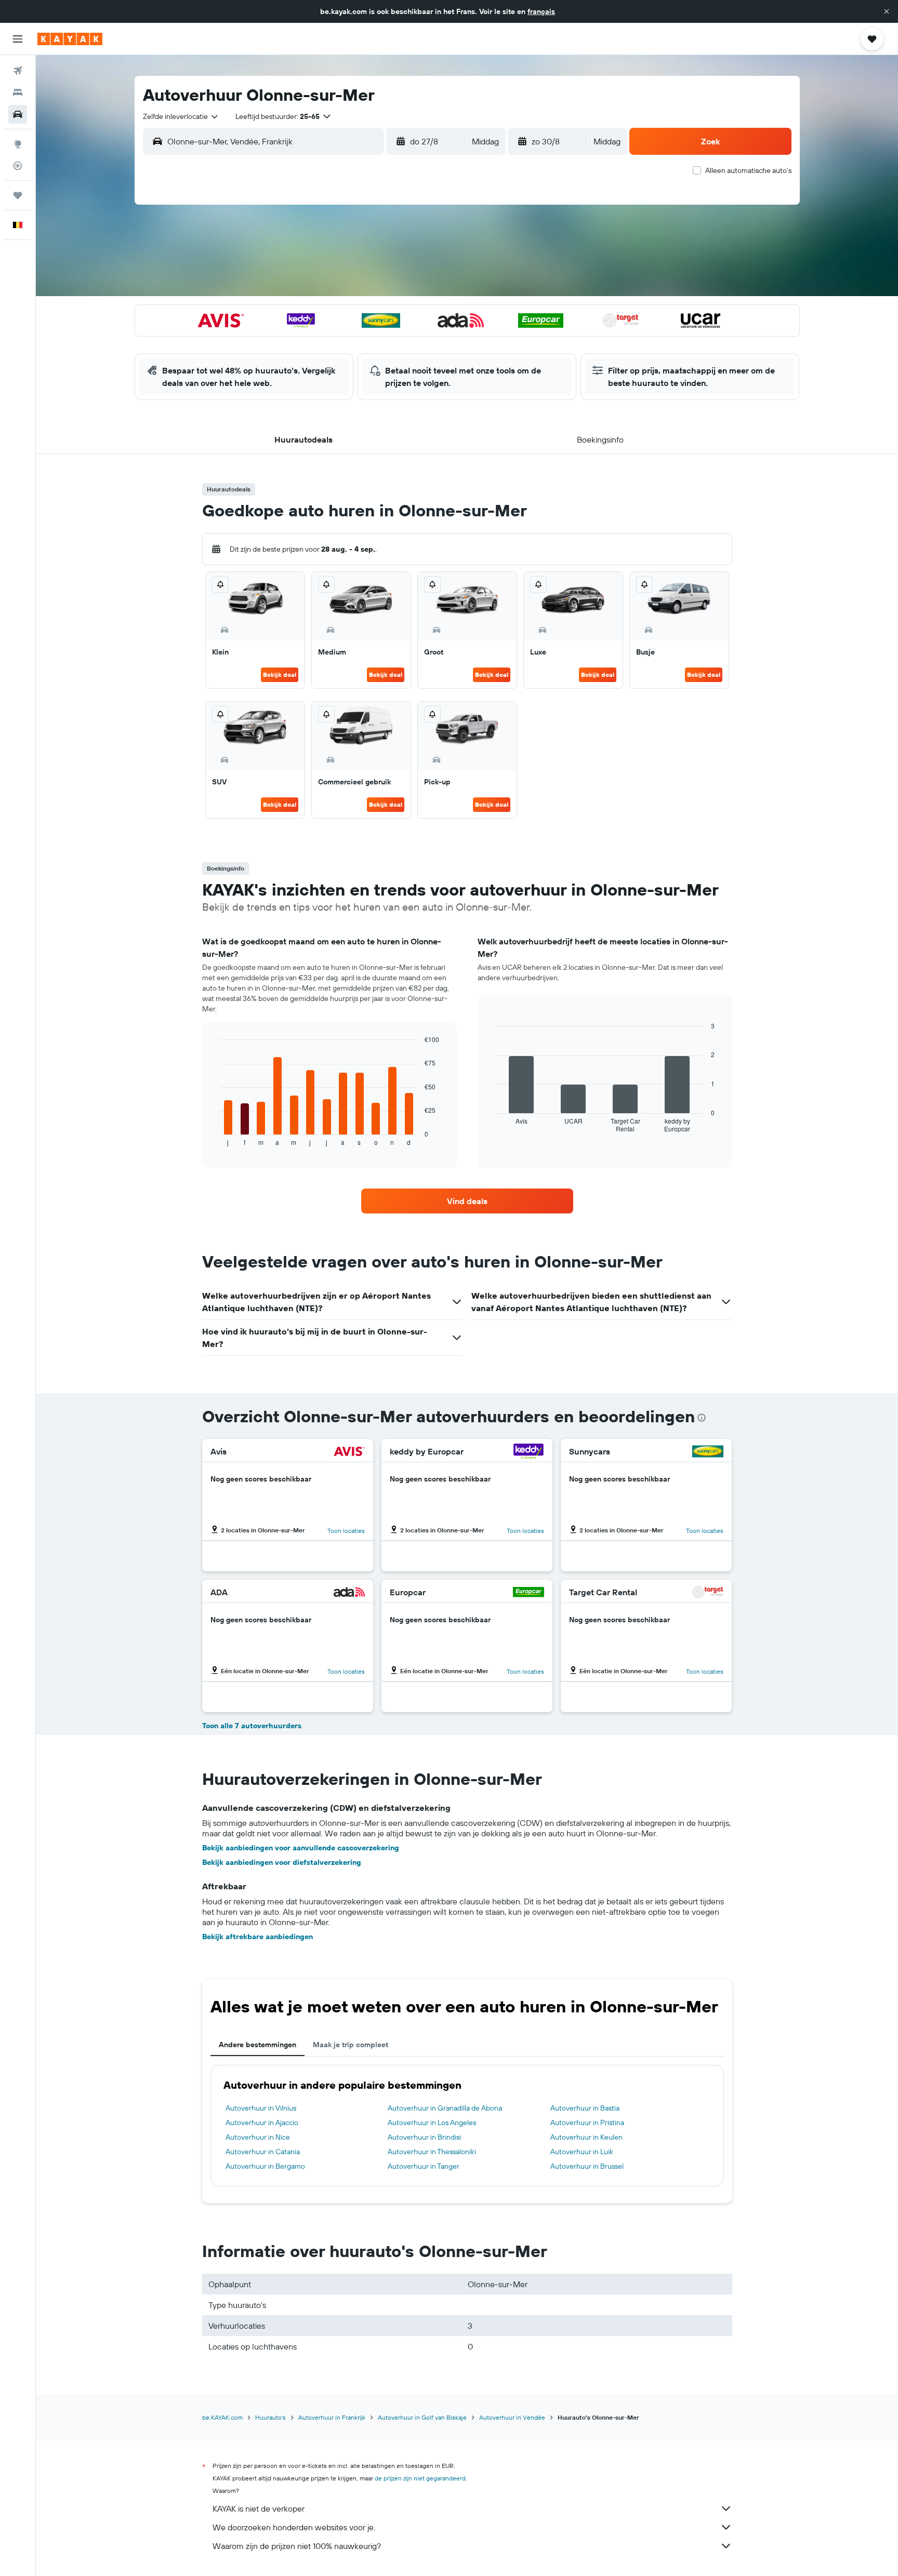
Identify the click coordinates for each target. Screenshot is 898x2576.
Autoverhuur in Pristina (587, 2123)
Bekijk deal (280, 675)
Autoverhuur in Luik (582, 2152)
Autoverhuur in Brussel (587, 2166)
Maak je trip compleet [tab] (351, 2045)
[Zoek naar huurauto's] (18, 114)
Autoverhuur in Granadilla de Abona (445, 2108)
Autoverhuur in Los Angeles (432, 2123)
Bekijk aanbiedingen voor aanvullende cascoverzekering (301, 1848)
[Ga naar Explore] (18, 144)
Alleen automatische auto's (748, 170)
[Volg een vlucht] (18, 166)
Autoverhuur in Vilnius (261, 2108)
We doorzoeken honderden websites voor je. (294, 2527)
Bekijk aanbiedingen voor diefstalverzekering (282, 1862)
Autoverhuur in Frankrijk (332, 2417)
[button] (887, 11)
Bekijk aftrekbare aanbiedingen (257, 1937)
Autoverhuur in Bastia (585, 2108)
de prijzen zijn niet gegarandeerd (420, 2478)
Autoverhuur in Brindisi (424, 2137)
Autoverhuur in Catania (263, 2152)
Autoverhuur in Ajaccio (262, 2123)
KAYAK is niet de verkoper (259, 2508)
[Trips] (18, 195)
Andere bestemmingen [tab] (257, 2045)
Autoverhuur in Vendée (512, 2417)
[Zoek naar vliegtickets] (18, 71)
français (541, 11)
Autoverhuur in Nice (258, 2137)
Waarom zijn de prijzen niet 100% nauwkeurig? (297, 2546)
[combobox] (181, 116)
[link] (467, 1201)
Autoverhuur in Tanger (424, 2166)
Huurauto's (270, 2417)
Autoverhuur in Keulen (586, 2137)
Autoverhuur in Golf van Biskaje (422, 2417)
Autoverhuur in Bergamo (265, 2166)
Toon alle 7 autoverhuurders (252, 1726)
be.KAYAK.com (222, 2417)
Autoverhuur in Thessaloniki (432, 2152)
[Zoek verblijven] (18, 92)
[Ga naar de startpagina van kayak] (70, 39)
